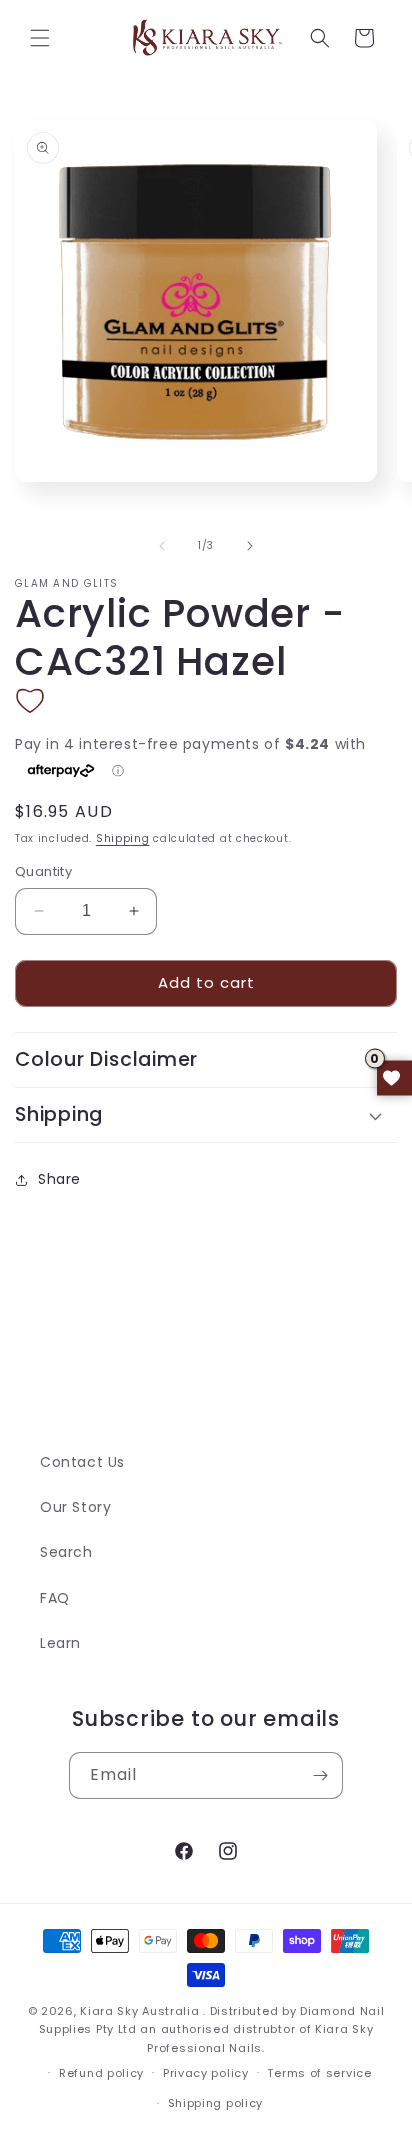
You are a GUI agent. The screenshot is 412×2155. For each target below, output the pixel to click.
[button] (40, 38)
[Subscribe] (320, 1775)
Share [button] (59, 1179)
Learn (60, 1643)
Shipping (123, 838)
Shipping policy (216, 2103)
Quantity (43, 871)
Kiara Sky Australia (139, 2011)
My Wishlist (394, 1077)
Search (66, 1552)
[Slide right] (250, 546)
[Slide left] (162, 546)
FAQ (55, 1598)
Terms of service (319, 2073)
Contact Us (82, 1462)
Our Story (75, 1507)
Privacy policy (206, 2073)
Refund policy (101, 2073)
